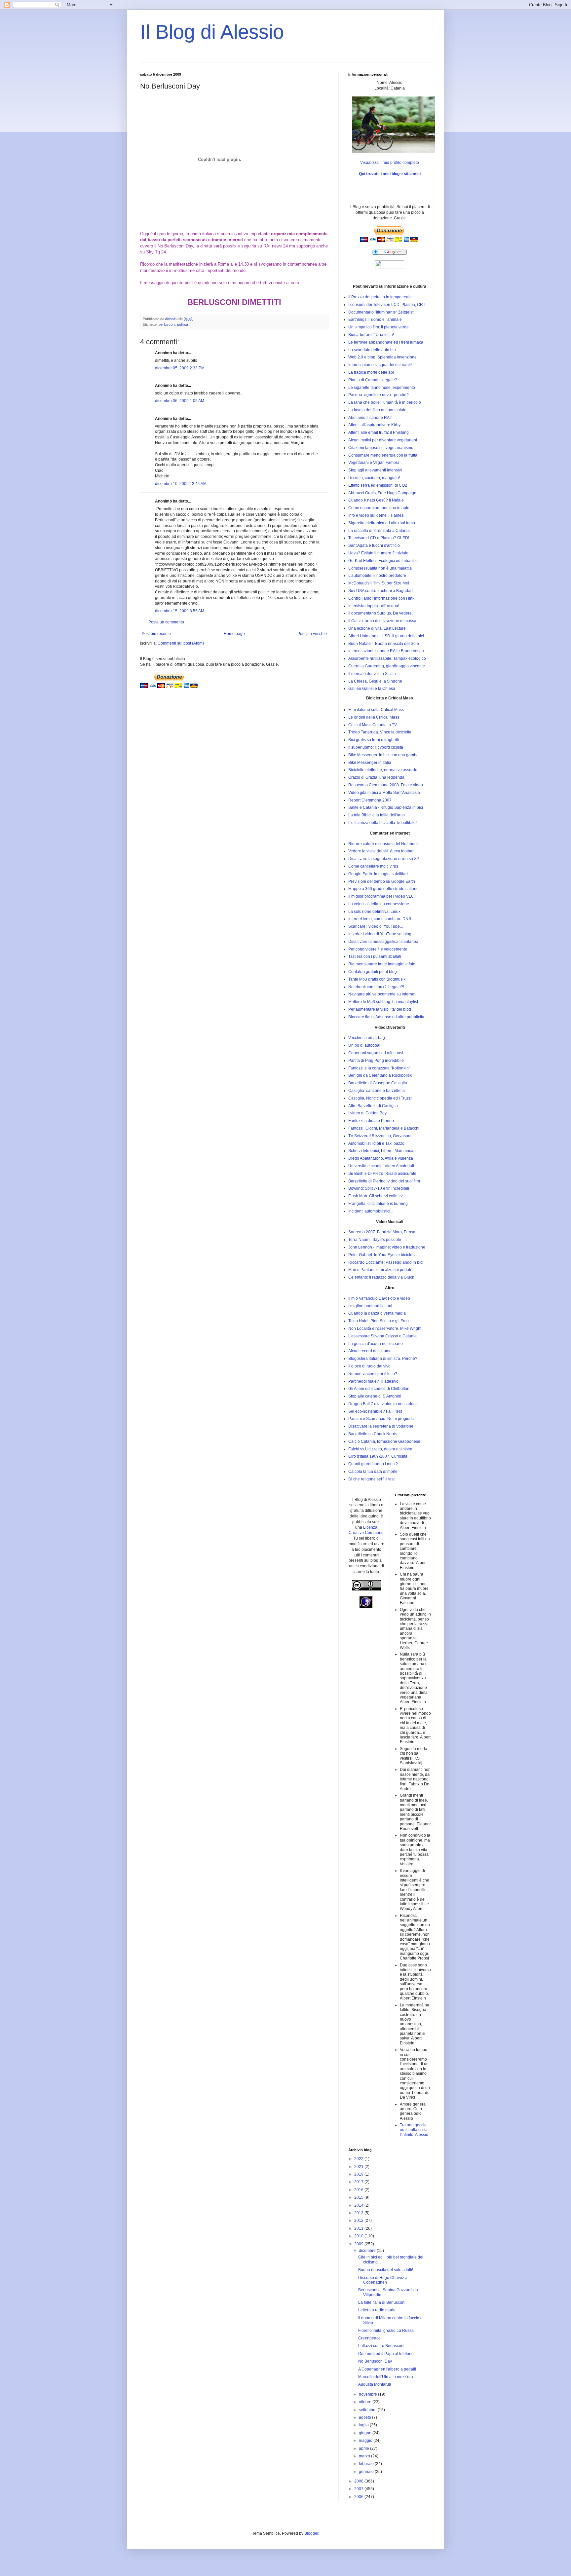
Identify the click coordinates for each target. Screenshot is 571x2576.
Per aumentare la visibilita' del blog (380, 1009)
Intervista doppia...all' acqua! (374, 606)
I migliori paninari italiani (370, 1306)
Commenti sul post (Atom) (181, 643)
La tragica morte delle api (371, 372)
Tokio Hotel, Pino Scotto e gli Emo (379, 1321)
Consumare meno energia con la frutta (383, 455)
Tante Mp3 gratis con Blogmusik (377, 979)
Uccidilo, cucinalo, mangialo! (374, 478)
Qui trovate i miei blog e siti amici (390, 174)
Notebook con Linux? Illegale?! (376, 987)
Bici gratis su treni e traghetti (374, 740)
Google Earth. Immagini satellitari (378, 874)
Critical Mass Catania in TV (373, 725)
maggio (366, 2441)
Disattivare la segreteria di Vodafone (381, 1426)
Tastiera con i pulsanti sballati (375, 956)
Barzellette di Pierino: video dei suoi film (384, 1181)
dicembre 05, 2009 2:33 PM (180, 368)
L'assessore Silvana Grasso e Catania (382, 1336)
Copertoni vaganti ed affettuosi (376, 1053)
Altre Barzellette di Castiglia (373, 1106)
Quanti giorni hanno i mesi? (373, 1464)
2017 (359, 2182)
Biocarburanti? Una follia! (371, 335)
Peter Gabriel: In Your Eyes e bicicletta (382, 1255)
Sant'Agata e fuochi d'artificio (374, 545)
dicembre (368, 2251)
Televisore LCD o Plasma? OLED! (379, 538)
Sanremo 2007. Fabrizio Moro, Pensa (382, 1232)
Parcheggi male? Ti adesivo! (374, 1381)
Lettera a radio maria (377, 2310)
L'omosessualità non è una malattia (380, 568)
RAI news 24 (276, 246)
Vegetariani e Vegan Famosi (374, 463)
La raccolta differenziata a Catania (379, 531)
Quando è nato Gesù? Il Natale (376, 500)
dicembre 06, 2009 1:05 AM (180, 401)
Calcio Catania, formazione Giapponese (384, 1441)
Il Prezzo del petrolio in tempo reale (380, 297)
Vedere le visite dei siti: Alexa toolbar (381, 851)
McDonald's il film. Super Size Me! (379, 583)
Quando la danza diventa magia (377, 1313)
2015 (359, 2197)
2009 (359, 2244)
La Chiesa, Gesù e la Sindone (375, 681)
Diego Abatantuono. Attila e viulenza (381, 1158)
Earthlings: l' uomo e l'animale (375, 319)
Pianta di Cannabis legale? (373, 380)
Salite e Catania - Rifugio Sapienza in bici (386, 807)
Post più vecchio (312, 634)
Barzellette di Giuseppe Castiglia (378, 1083)
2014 (359, 2205)
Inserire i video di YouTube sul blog (380, 934)
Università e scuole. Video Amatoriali (381, 1166)
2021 (359, 2167)
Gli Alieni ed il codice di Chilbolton (379, 1389)
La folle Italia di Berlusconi (382, 2302)
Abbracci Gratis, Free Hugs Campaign (382, 493)
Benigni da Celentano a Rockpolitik (380, 1075)
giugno (366, 2433)
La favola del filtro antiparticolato (377, 410)
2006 (359, 2497)
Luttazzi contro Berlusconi (381, 2346)
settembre (368, 2410)
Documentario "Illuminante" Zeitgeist (381, 312)
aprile (364, 2448)
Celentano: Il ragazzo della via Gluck (381, 1277)
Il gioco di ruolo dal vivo (369, 1366)
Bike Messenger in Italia (370, 763)
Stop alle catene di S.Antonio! (375, 1396)
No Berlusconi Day (175, 246)
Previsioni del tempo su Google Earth (382, 881)
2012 (359, 2221)
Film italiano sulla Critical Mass (376, 710)
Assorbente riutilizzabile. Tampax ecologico (387, 658)
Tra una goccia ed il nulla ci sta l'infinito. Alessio (414, 2130)
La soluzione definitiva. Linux (374, 912)
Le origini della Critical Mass (374, 717)
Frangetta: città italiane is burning (378, 1204)
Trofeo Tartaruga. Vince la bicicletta (380, 732)
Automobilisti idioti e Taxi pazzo (376, 1143)
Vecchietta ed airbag (367, 1038)
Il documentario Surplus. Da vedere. (381, 613)
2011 (359, 2228)
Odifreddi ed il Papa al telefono (386, 2354)
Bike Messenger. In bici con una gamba (383, 755)
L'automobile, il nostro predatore (377, 576)
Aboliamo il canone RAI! (370, 418)
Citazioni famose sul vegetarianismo (381, 448)
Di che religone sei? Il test (371, 1479)
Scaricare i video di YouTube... (376, 926)
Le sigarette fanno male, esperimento (382, 388)
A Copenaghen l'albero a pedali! (387, 2369)
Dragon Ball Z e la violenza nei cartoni (382, 1404)
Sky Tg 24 (156, 252)
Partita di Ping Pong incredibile (376, 1061)
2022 (359, 2159)
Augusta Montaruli (375, 2384)
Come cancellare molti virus (373, 866)
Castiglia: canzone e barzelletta (377, 1091)
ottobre (366, 2402)
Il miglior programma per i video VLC (381, 896)
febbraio (367, 2464)
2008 (359, 2481)
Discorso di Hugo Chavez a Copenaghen (383, 2280)
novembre (368, 2394)
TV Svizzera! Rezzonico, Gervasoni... (381, 1136)
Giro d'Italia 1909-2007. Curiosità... (379, 1456)
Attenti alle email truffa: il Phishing (379, 432)
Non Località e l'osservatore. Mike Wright (385, 1328)
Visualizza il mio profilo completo (390, 163)
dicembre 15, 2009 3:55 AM (180, 611)
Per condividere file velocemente (378, 949)
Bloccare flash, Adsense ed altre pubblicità (386, 1017)
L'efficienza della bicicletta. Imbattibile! (382, 823)
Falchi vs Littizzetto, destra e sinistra (380, 1449)
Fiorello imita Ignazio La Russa (386, 2331)
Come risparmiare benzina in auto (379, 508)
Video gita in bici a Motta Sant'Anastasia (384, 793)
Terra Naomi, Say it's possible (375, 1240)
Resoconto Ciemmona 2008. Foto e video (386, 785)
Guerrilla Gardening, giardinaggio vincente (387, 666)
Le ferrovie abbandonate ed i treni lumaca (386, 342)
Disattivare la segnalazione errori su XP (384, 859)
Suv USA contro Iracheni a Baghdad (381, 591)
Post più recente (156, 634)
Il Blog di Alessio (212, 32)
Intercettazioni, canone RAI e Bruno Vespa (386, 651)
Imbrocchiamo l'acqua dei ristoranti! (380, 365)
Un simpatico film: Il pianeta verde (379, 327)
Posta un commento (166, 622)
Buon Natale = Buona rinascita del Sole (384, 644)
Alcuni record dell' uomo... (371, 1351)
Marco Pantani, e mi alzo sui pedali (380, 1270)
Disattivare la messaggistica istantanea (383, 942)
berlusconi (167, 324)
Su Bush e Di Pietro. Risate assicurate (382, 1174)
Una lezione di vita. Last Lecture (377, 628)
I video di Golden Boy (367, 1113)
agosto (365, 2417)
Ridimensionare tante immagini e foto (382, 964)
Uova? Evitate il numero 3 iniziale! (379, 553)
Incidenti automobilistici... (371, 1211)
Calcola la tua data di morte (373, 1472)
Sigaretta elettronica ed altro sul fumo (382, 523)
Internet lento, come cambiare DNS (380, 919)
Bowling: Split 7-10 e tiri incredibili (379, 1188)
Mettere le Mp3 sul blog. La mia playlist (383, 1002)
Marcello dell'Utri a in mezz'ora (386, 2377)
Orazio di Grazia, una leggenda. (377, 777)
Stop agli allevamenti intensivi (375, 470)
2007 (359, 2489)
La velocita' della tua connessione (379, 904)
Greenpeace (369, 2338)
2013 (359, 2213)
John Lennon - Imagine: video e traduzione (387, 1247)
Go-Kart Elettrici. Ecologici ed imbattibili (383, 561)
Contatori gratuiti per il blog (373, 972)
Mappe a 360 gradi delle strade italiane (383, 889)
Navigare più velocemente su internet (382, 994)
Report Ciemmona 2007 (370, 800)
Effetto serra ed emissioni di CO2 (378, 485)
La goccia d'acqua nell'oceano (376, 1344)
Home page (234, 634)
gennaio (367, 2472)
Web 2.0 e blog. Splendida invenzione (382, 357)
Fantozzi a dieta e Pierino (371, 1121)
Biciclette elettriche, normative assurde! (383, 770)
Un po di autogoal (364, 1045)
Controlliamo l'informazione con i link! (382, 598)
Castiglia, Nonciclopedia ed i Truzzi (380, 1098)
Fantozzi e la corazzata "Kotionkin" (379, 1068)
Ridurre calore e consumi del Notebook (383, 844)
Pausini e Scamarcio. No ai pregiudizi (382, 1419)
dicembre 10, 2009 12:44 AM (181, 484)
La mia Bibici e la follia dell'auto (377, 815)
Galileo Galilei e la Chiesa (372, 689)
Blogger (311, 2533)
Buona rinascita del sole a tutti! (386, 2270)
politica (183, 324)
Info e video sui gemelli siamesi (376, 515)
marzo (365, 2456)
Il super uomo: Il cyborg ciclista (376, 747)
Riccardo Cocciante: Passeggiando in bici (386, 1262)
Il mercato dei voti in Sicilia (372, 674)
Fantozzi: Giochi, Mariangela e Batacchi (384, 1128)
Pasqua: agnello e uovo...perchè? (379, 395)
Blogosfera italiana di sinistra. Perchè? (383, 1359)
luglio (364, 2425)
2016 (359, 2190)
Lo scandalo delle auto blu (372, 350)
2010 (359, 2236)
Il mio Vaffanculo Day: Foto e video (379, 1298)
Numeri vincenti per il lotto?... (374, 1374)
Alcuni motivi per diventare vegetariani (383, 440)
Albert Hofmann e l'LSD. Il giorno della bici (386, 636)
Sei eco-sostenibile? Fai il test (375, 1411)
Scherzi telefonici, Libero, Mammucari (382, 1151)
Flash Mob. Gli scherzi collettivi (376, 1196)
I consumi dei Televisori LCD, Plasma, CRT (387, 305)
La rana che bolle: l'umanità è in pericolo (385, 402)
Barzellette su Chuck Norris (373, 1434)
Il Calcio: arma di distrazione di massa (382, 621)
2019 (359, 2174)
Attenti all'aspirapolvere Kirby (374, 425)
